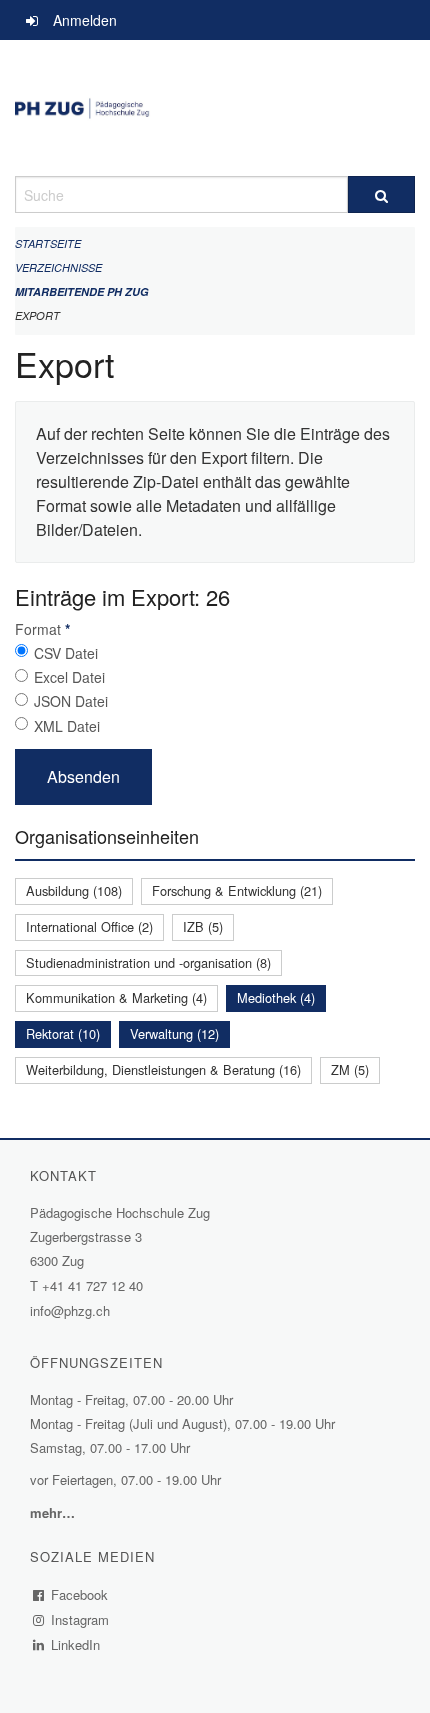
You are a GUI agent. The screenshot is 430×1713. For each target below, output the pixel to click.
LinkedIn (76, 1644)
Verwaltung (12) (174, 1033)
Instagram (80, 1619)
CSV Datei (66, 653)
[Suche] (381, 194)
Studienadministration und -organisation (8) (148, 962)
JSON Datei (71, 701)
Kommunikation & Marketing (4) (116, 997)
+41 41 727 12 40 (92, 1285)
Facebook (80, 1594)
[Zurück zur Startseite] (215, 108)
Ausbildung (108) (74, 890)
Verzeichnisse (58, 267)
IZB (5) (203, 926)
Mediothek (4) (276, 997)
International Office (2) (89, 926)
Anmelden (85, 20)
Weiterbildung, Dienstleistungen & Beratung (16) (163, 1069)
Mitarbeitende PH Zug (82, 291)
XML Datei (67, 726)
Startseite (48, 243)
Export (37, 315)
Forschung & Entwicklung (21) (237, 890)
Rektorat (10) (63, 1033)
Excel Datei (69, 677)
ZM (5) (350, 1069)
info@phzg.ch (70, 1310)
